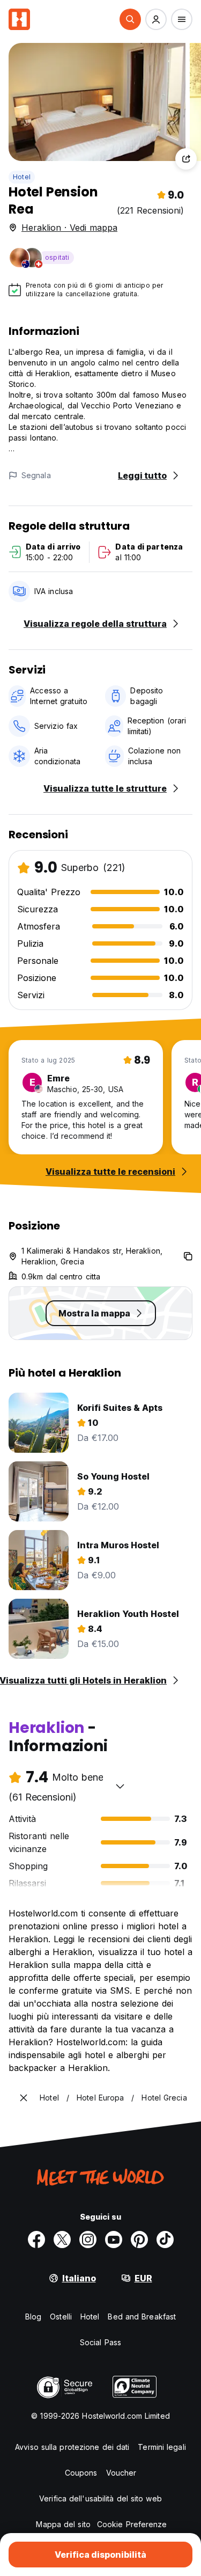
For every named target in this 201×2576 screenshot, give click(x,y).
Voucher (121, 2473)
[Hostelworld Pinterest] (139, 2240)
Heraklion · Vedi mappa (69, 228)
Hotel (22, 177)
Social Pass (100, 2342)
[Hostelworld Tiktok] (165, 2240)
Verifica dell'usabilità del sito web (100, 2498)
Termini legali (162, 2447)
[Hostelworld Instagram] (88, 2240)
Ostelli (61, 2317)
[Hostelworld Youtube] (114, 2240)
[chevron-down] (120, 1786)
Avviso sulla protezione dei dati (72, 2447)
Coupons (81, 2473)
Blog (33, 2317)
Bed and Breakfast (142, 2317)
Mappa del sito (63, 2524)
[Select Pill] (130, 19)
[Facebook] (36, 2240)
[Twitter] (62, 2240)
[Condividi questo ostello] (186, 159)
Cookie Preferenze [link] (132, 2524)
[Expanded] (24, 2098)
